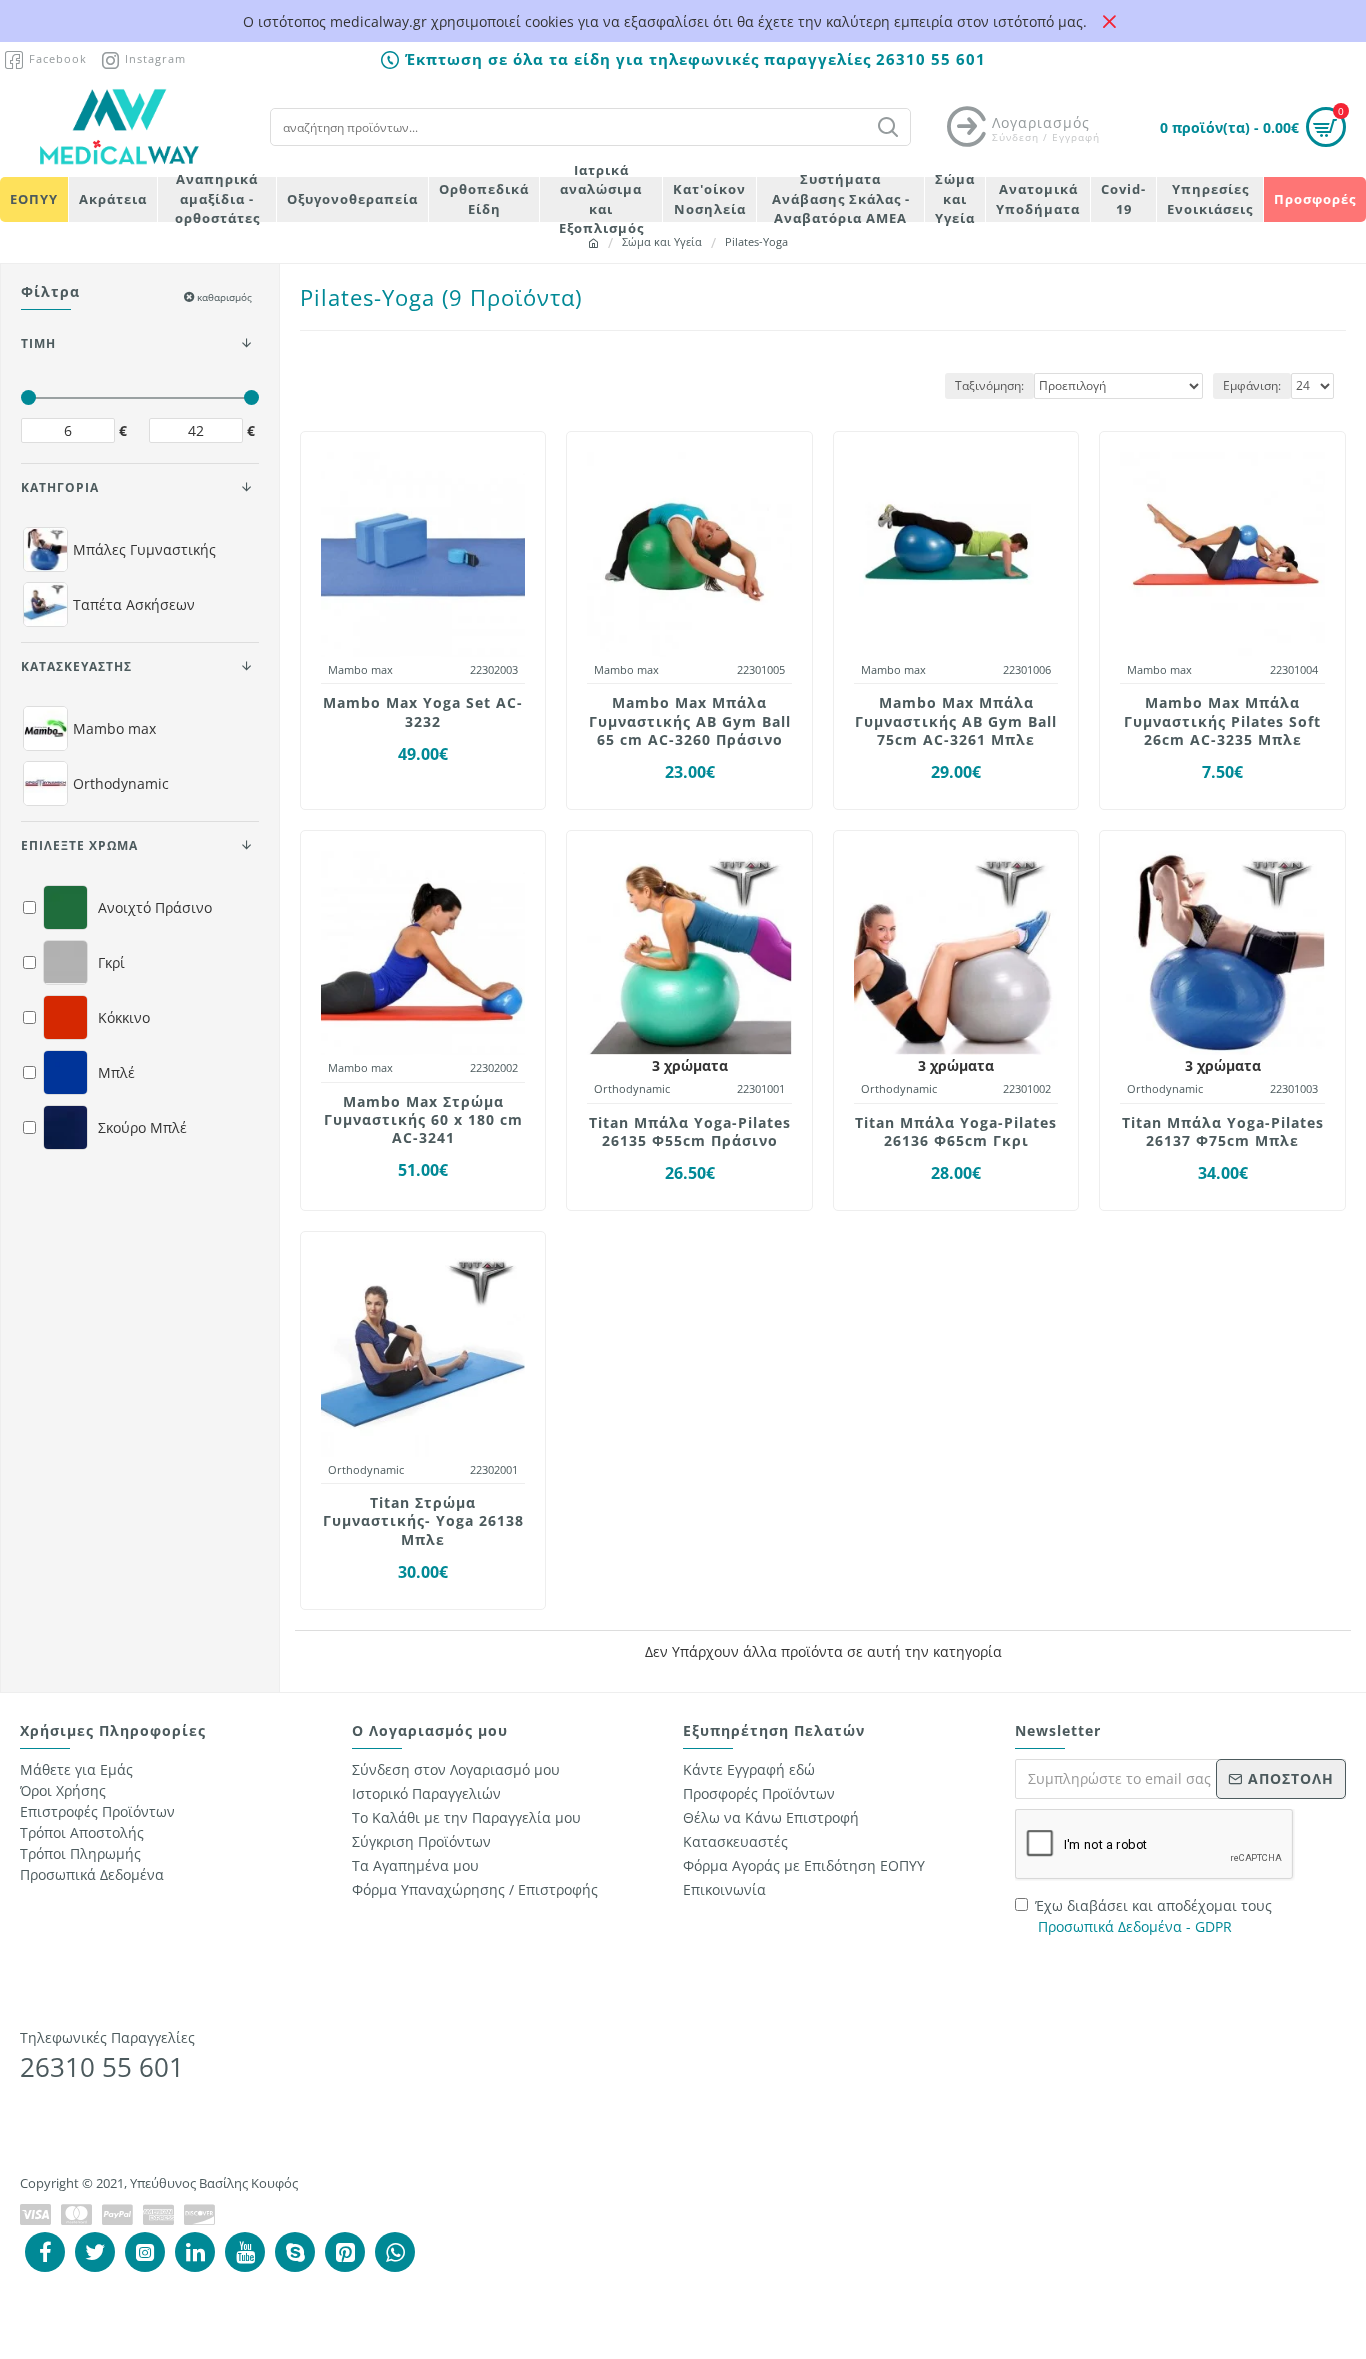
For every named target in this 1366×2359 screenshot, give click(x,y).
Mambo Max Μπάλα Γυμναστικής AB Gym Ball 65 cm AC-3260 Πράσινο (690, 721)
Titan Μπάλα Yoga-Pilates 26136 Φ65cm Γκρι (956, 1132)
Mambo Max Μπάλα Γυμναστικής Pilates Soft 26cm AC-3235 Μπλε (1222, 721)
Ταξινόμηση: (989, 385)
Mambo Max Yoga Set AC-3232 (423, 712)
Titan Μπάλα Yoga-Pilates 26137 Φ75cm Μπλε (1223, 1132)
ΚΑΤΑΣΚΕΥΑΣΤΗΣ (76, 666)
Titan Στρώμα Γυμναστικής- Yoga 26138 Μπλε (423, 1521)
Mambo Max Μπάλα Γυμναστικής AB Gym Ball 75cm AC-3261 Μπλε (956, 721)
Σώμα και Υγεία (662, 241)
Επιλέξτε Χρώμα (79, 845)
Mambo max (360, 669)
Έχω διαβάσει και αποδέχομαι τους (1153, 1916)
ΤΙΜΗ (38, 343)
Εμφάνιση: (1252, 385)
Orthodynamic (632, 1088)
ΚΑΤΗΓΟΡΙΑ (60, 487)
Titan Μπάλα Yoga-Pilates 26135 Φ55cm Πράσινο (690, 1132)
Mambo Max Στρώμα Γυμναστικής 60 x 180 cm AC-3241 (423, 1120)
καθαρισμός (224, 297)
